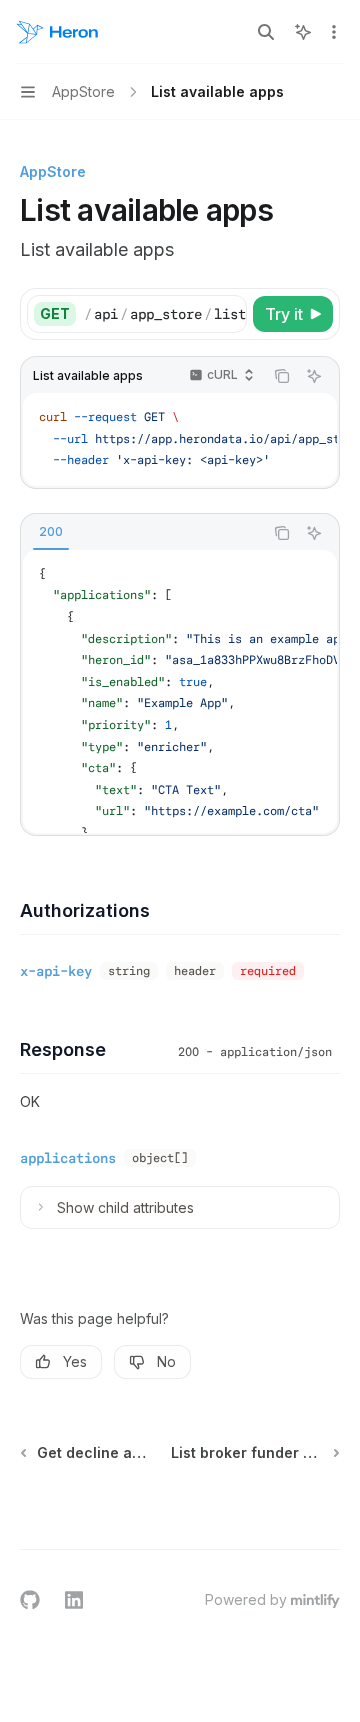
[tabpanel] (180, 691)
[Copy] (228, 314)
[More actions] (334, 32)
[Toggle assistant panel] (303, 32)
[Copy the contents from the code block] (282, 376)
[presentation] (165, 314)
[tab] (51, 532)
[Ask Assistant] (314, 376)
